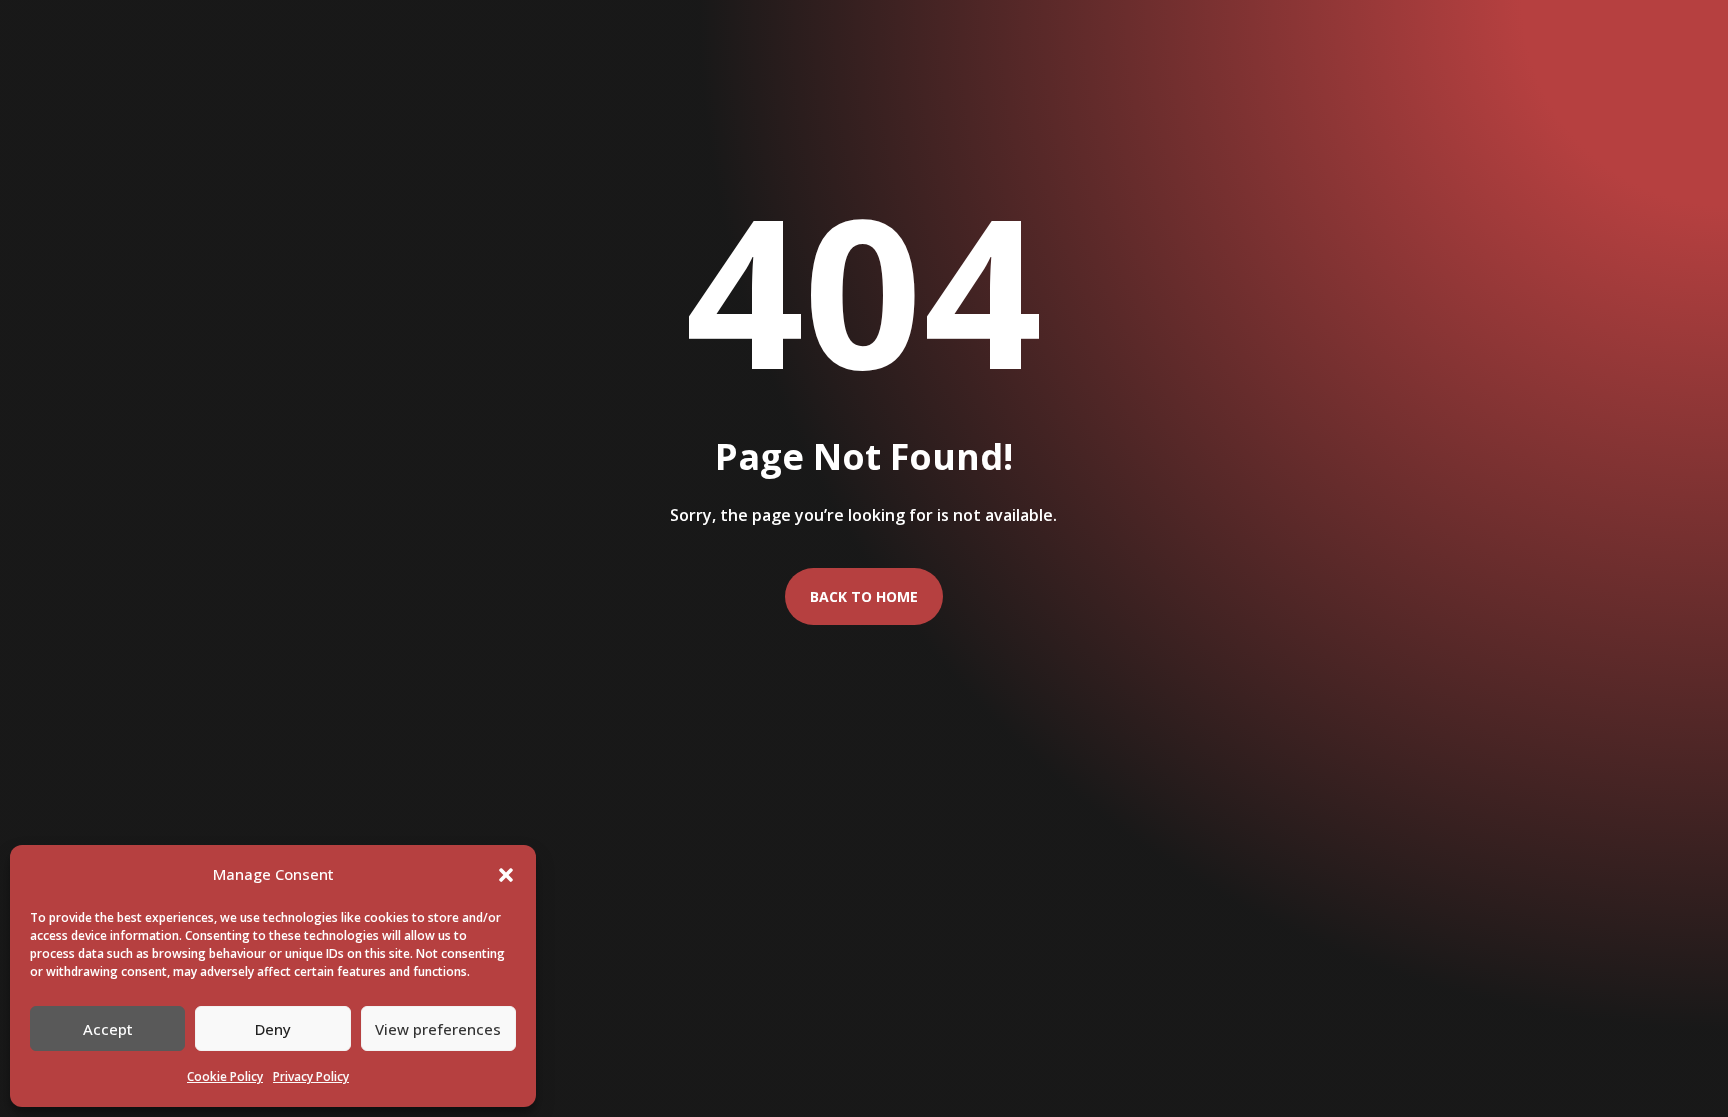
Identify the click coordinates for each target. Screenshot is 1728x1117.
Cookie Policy (225, 1076)
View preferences (438, 1029)
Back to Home (864, 596)
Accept (108, 1029)
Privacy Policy (311, 1076)
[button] (506, 875)
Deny (273, 1029)
